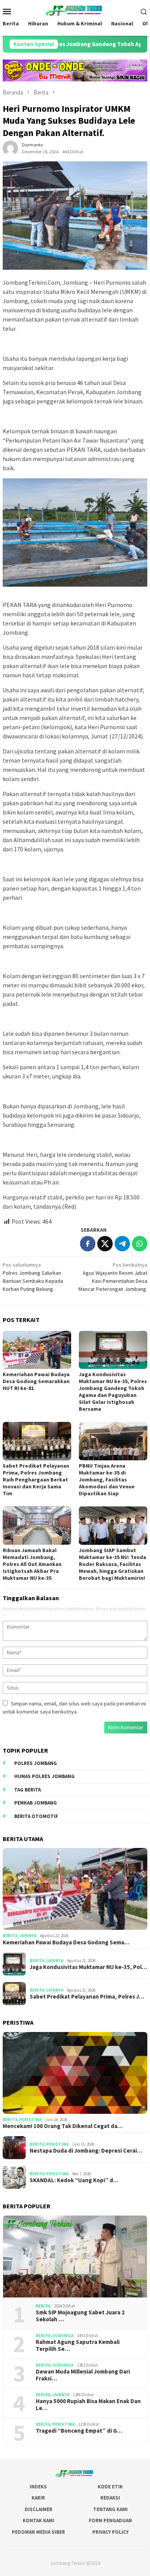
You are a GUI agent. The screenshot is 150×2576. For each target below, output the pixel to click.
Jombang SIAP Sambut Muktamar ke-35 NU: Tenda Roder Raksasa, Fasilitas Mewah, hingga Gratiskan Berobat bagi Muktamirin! (112, 1564)
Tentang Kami (110, 2509)
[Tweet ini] (105, 1244)
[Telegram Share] (122, 1244)
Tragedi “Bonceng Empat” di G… (79, 2431)
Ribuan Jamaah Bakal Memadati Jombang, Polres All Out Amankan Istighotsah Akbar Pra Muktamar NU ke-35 (32, 1564)
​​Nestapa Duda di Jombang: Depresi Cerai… (86, 2151)
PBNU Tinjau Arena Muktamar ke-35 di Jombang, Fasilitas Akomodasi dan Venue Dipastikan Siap (107, 1480)
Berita (10, 1936)
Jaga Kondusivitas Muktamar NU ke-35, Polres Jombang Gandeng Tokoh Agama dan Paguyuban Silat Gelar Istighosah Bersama (113, 1392)
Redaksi (110, 2498)
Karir (38, 2498)
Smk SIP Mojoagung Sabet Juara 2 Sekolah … (80, 2316)
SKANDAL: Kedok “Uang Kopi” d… (74, 2180)
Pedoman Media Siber (38, 2532)
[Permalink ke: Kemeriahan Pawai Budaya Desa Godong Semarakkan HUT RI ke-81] (37, 1350)
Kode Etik (110, 2487)
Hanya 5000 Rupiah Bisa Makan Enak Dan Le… (88, 2405)
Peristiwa (30, 2120)
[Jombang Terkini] (75, 10)
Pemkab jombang (36, 1803)
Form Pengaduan (110, 2520)
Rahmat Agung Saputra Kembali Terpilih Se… (78, 2345)
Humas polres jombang (44, 1776)
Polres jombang (36, 1763)
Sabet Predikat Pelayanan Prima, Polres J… (87, 1997)
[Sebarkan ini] (88, 1244)
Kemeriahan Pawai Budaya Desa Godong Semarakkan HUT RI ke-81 (36, 1381)
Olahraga (63, 2335)
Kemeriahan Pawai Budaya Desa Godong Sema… (66, 1942)
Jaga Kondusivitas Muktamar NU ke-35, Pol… (88, 1967)
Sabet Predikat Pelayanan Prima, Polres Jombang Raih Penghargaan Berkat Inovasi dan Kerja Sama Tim (36, 1480)
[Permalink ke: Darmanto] (10, 148)
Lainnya (28, 1936)
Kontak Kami (38, 2520)
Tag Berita (27, 1790)
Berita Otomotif (36, 1816)
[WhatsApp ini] (140, 1244)
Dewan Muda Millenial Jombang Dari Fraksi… (83, 2375)
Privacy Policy (110, 2532)
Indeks (38, 2487)
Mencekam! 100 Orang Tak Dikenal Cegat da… (63, 2126)
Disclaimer (38, 2509)
